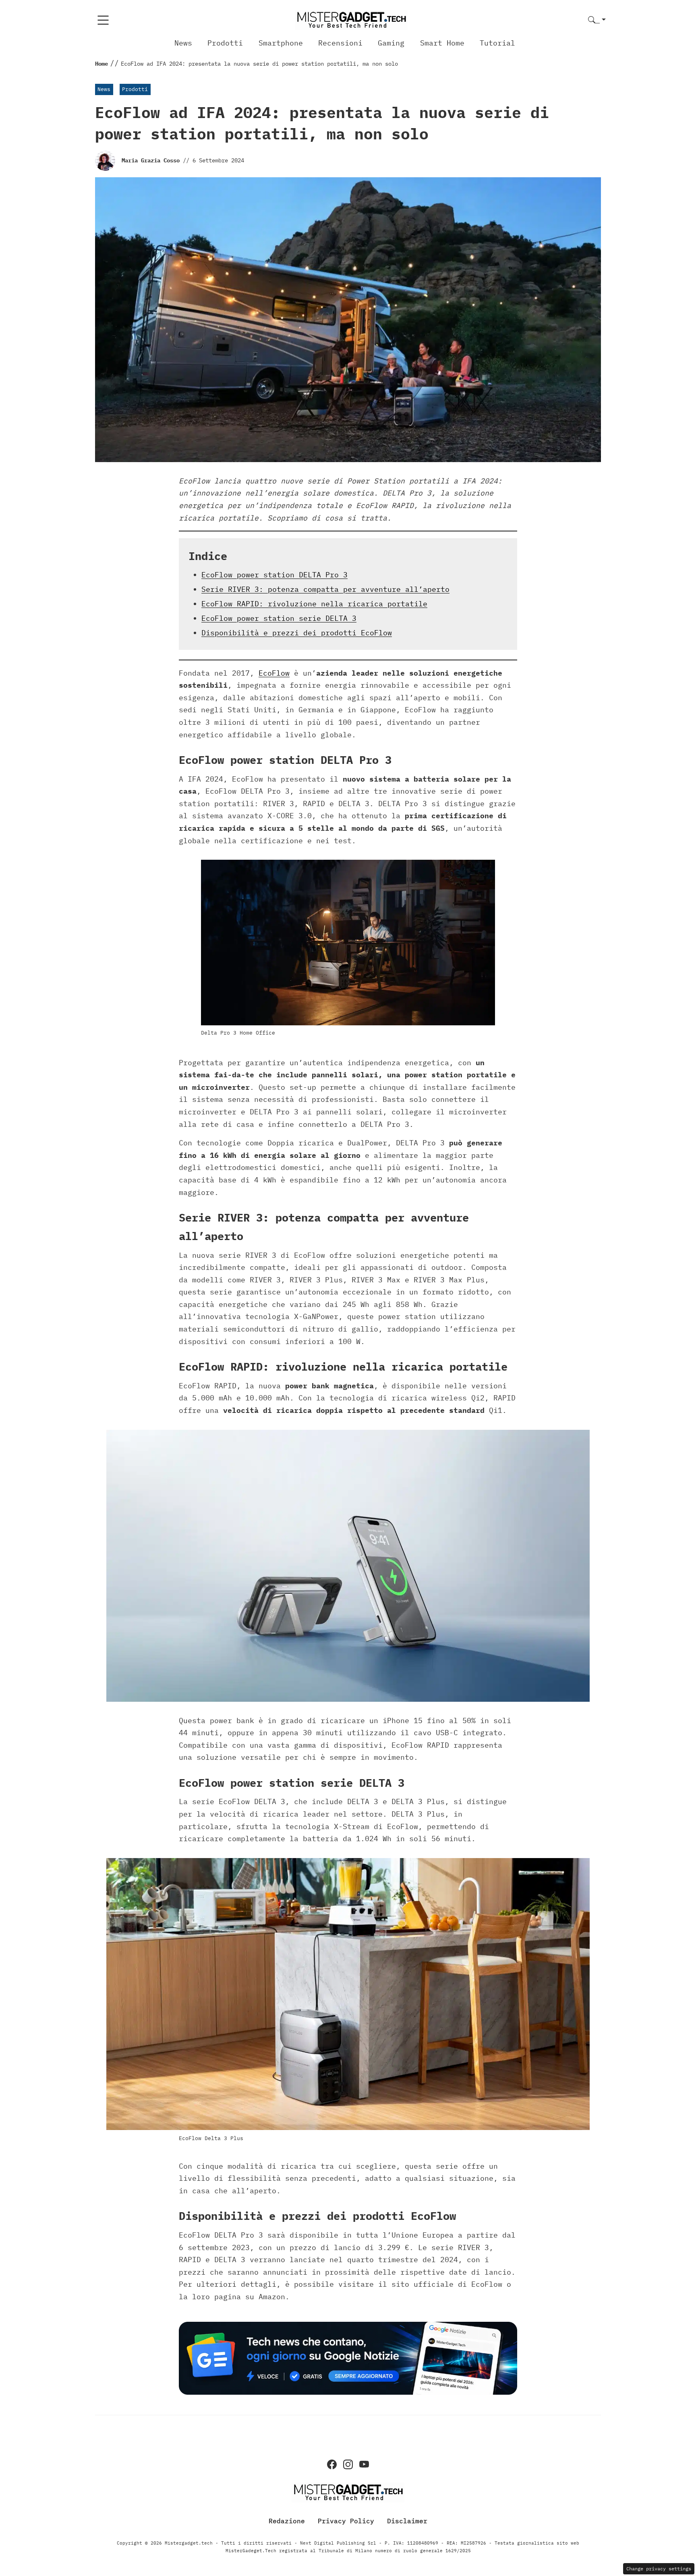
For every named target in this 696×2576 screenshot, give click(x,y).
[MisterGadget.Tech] (351, 20)
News (183, 43)
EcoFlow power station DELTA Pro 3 (274, 575)
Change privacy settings (659, 2569)
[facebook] (332, 2464)
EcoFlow (274, 673)
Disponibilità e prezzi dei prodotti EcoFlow (297, 633)
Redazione (287, 2520)
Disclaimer (407, 2520)
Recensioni (340, 43)
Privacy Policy (346, 2520)
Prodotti (225, 43)
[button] (597, 20)
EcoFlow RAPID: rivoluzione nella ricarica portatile (314, 604)
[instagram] (348, 2464)
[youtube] (364, 2464)
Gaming (391, 43)
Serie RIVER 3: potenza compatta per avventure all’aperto (325, 589)
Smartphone (281, 43)
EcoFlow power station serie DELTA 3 (279, 618)
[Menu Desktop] (103, 20)
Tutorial (497, 43)
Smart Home (442, 43)
